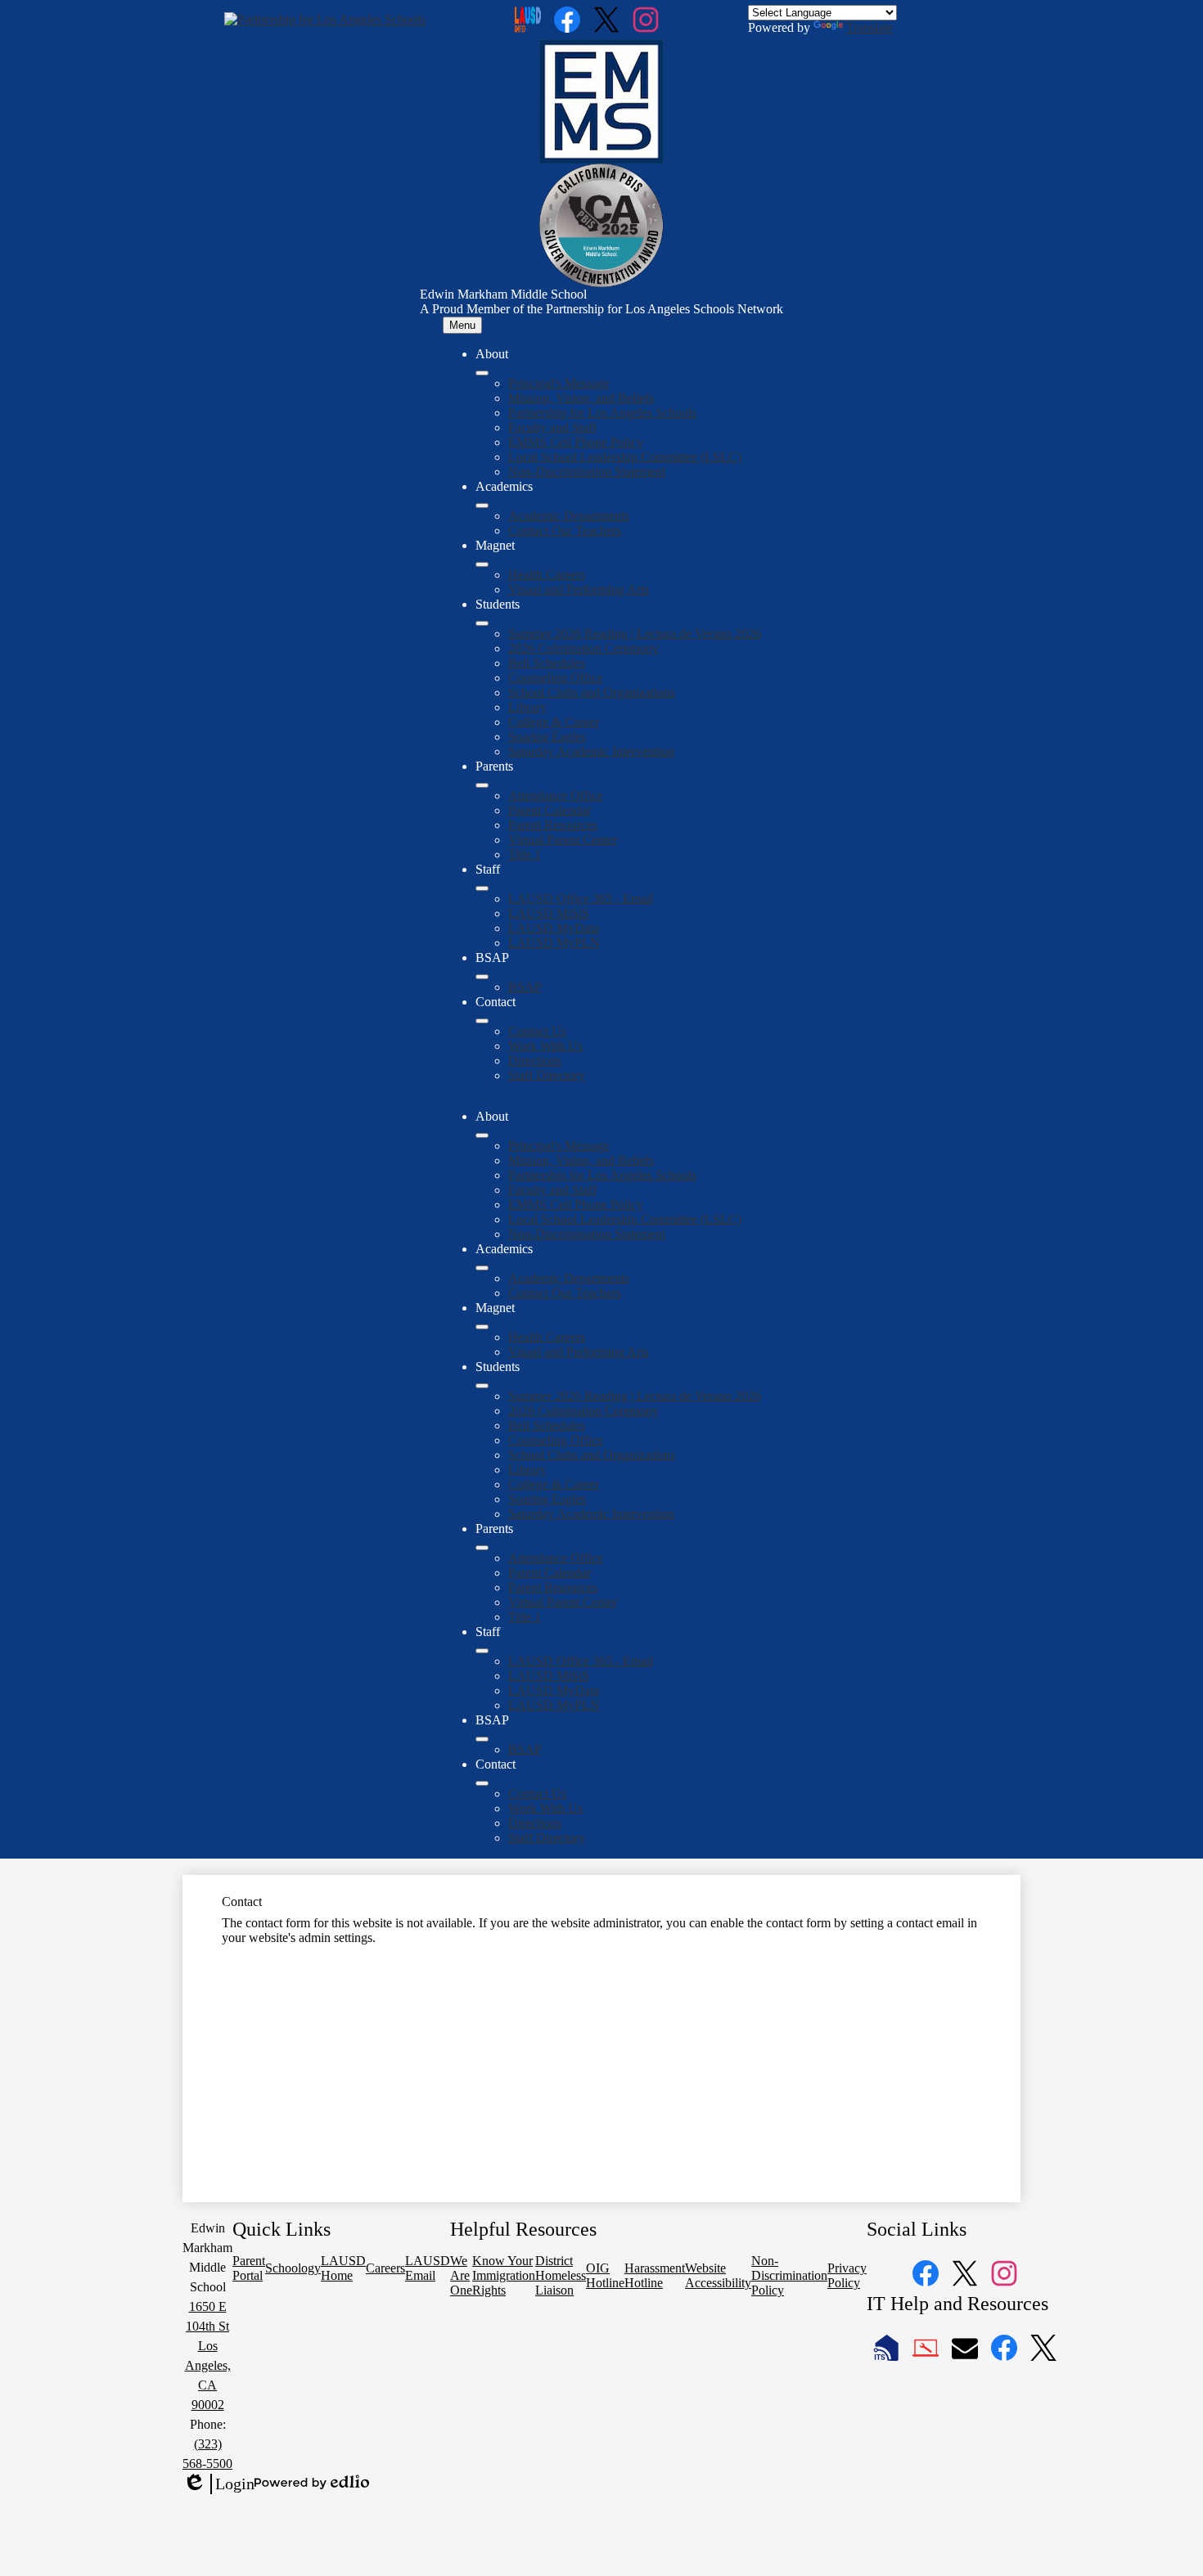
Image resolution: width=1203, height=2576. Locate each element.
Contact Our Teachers (565, 530)
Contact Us (537, 1031)
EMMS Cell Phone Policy (576, 442)
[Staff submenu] (482, 888)
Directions (535, 1061)
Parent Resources (553, 825)
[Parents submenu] (482, 785)
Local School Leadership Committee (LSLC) (625, 457)
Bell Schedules (547, 663)
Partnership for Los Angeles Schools (602, 413)
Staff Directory (547, 1075)
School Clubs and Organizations (592, 692)
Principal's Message (559, 383)
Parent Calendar (550, 810)
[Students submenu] (482, 623)
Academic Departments (569, 516)
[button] (482, 1135)
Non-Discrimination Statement (587, 472)
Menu (462, 325)
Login (219, 2484)
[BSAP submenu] (482, 977)
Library (527, 707)
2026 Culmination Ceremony (583, 648)
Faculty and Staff (552, 427)
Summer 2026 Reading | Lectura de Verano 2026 (635, 634)
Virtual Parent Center (563, 840)
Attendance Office (556, 796)
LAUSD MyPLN (554, 943)
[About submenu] (482, 373)
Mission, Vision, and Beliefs (581, 398)
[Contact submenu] (482, 1021)
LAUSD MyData (554, 928)
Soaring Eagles (547, 737)
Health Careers (547, 575)
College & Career (554, 722)
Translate (870, 27)
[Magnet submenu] (482, 564)
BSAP (525, 987)
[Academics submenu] (482, 506)
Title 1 (525, 854)
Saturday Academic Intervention (591, 751)
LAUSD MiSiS (549, 913)
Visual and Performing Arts (579, 589)
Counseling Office (556, 678)
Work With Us (545, 1046)
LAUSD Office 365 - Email (581, 899)
